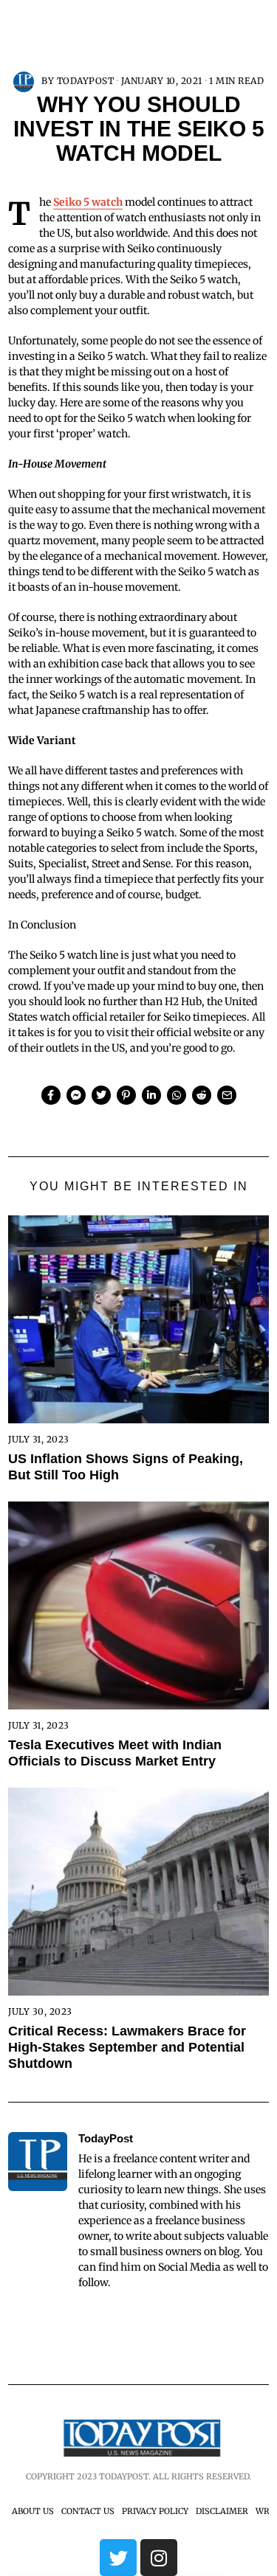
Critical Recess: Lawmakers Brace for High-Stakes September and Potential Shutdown (127, 2047)
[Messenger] (76, 1095)
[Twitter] (101, 1095)
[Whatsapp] (177, 1095)
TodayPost (86, 81)
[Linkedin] (151, 1095)
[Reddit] (202, 1095)
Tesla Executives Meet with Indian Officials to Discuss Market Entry (115, 1753)
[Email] (227, 1095)
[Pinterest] (126, 1095)
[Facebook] (51, 1095)
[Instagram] (159, 2558)
